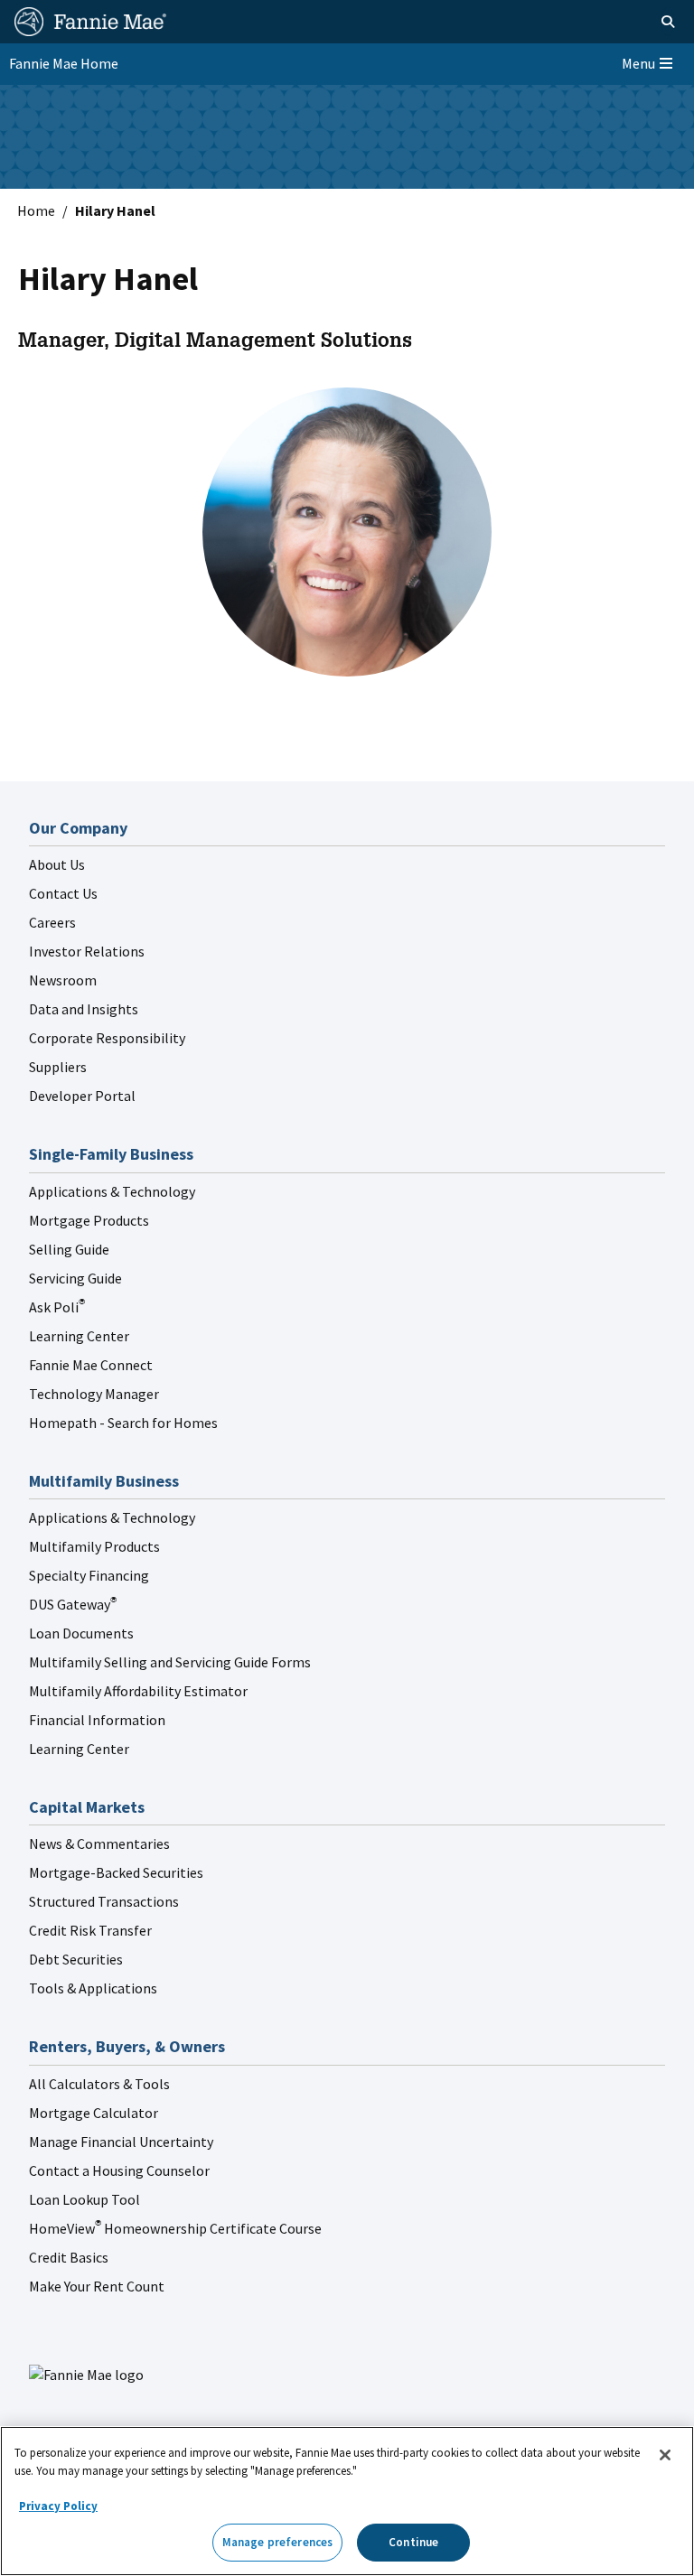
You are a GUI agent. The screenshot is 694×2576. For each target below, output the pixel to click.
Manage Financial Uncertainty (121, 2142)
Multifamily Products (94, 1546)
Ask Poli (57, 1307)
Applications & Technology (112, 1191)
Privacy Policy (58, 2506)
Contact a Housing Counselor (119, 2170)
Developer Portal (82, 1096)
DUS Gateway (73, 1604)
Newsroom (63, 980)
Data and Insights (84, 1009)
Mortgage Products (89, 1220)
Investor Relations (87, 951)
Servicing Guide (75, 1278)
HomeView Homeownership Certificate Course (175, 2228)
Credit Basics (69, 2257)
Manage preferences (277, 2542)
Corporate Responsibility (107, 1038)
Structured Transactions (104, 1901)
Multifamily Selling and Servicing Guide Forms (170, 1662)
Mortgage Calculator (94, 2113)
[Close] (665, 2455)
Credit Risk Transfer (90, 1930)
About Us (57, 864)
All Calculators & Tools (99, 2084)
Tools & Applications (93, 1988)
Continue (413, 2542)
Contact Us (63, 893)
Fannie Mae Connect (91, 1365)
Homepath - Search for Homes (123, 1423)
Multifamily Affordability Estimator (138, 1691)
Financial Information (97, 1720)
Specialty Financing (89, 1575)
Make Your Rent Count (97, 2286)
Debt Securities (76, 1959)
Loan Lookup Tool (84, 2199)
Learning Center (79, 1336)
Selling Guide (69, 1249)
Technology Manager (94, 1394)
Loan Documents (81, 1633)
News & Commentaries (99, 1843)
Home (36, 210)
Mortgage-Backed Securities (116, 1872)
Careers (52, 922)
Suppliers (58, 1067)
